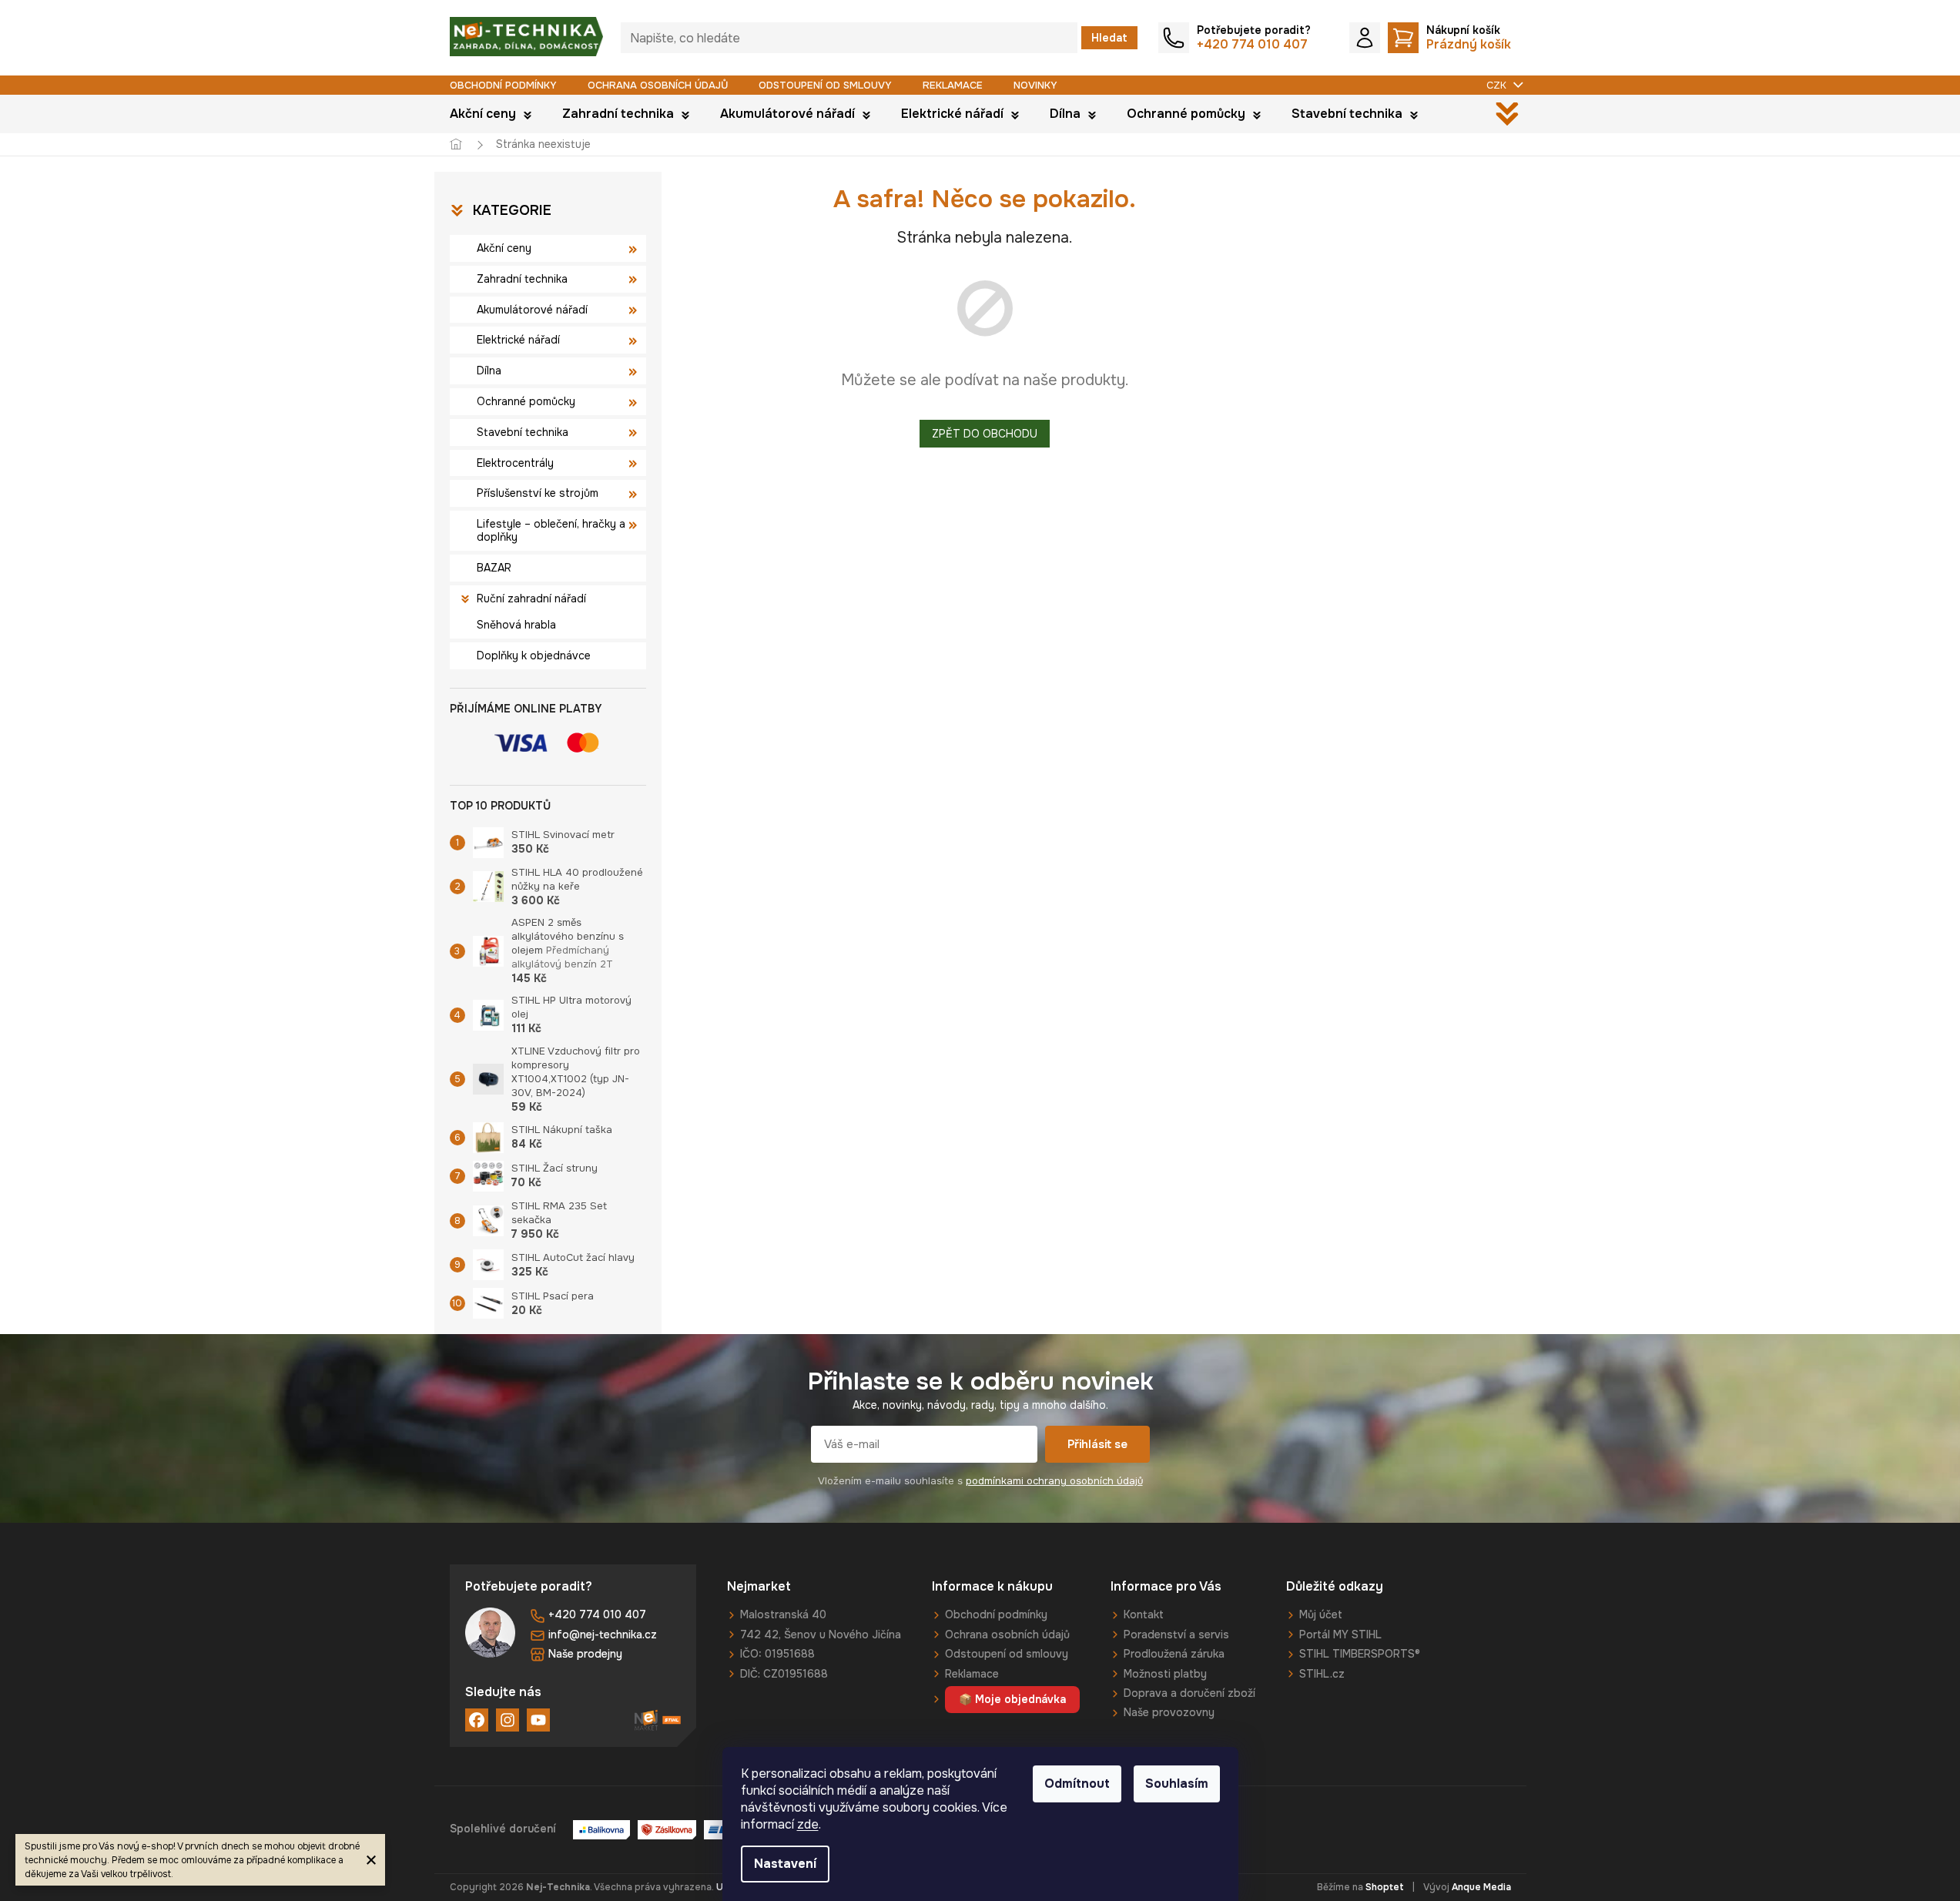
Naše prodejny (585, 1654)
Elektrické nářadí (518, 340)
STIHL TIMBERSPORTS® (1360, 1654)
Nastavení (785, 1864)
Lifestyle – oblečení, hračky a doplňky (551, 530)
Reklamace (953, 85)
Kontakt (1144, 1614)
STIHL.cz (1322, 1674)
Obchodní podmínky (503, 85)
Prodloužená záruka (1174, 1654)
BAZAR (494, 568)
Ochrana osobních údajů (658, 85)
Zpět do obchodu (985, 434)
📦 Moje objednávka (1012, 1699)
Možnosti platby (1165, 1674)
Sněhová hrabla (516, 625)
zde (808, 1824)
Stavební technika (523, 432)
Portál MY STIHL (1340, 1634)
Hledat (1109, 38)
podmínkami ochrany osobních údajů (1054, 1481)
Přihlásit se (1097, 1444)
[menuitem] (491, 114)
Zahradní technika (522, 279)
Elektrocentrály (515, 463)
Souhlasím (1177, 1784)
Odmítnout (1077, 1784)
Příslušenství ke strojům (538, 493)
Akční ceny (504, 248)
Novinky (1035, 85)
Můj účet (1321, 1614)
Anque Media (1481, 1887)
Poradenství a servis (1176, 1634)
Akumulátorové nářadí (532, 310)
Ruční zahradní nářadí (531, 598)
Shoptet (1385, 1887)
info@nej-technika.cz (603, 1634)
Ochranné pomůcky (526, 401)
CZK (1498, 85)
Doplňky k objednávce (534, 655)
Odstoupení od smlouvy (825, 85)
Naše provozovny (1169, 1712)
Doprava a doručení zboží (1189, 1693)
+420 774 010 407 (597, 1614)
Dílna (489, 370)
